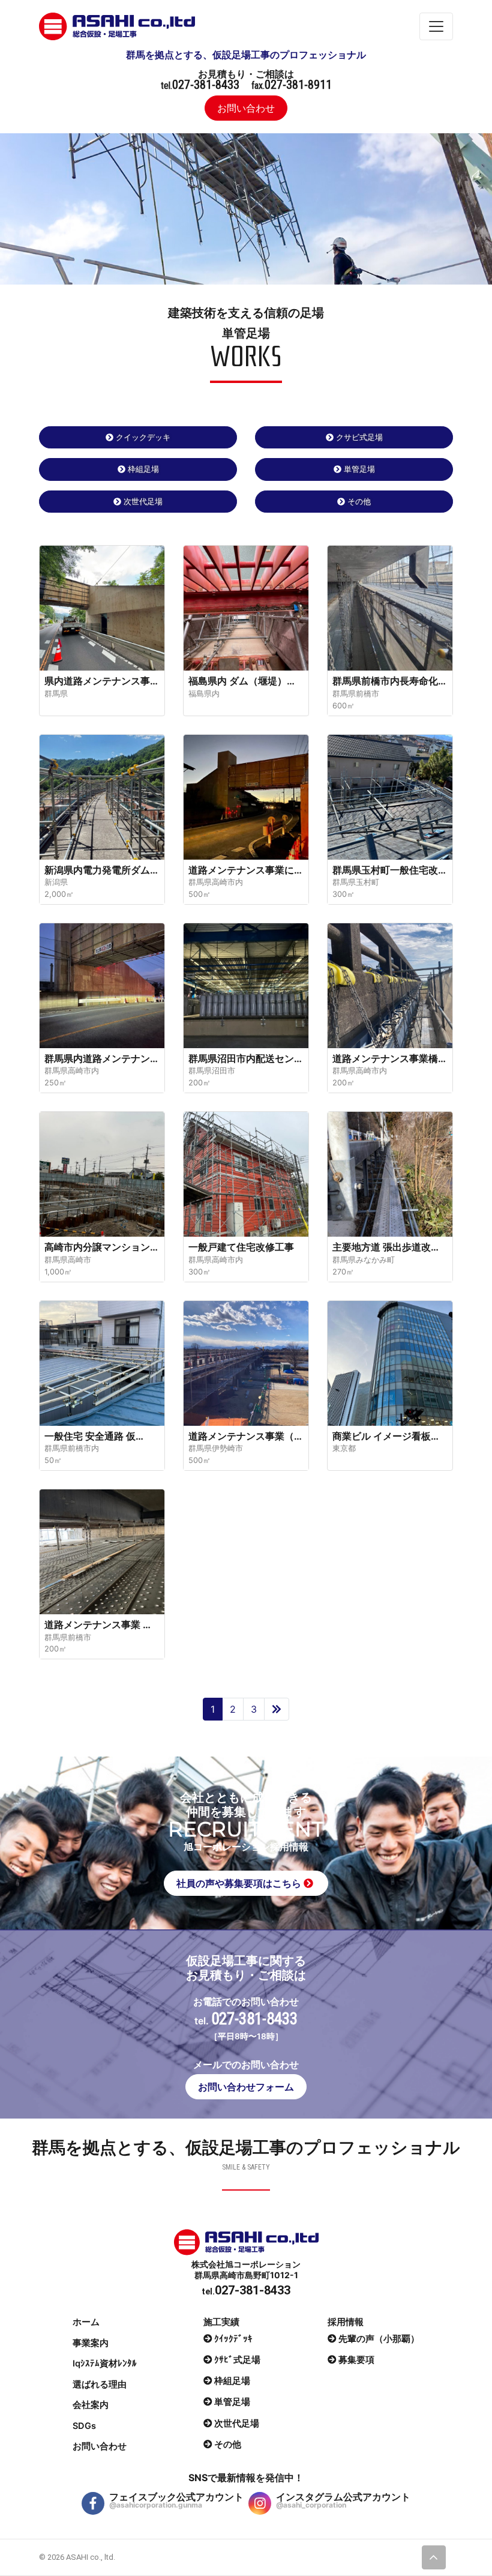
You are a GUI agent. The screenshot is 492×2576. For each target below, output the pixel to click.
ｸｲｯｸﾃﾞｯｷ (233, 2338)
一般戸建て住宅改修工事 (241, 1247)
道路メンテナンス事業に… (245, 870)
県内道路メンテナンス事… (101, 681)
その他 (359, 501)
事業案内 (91, 2343)
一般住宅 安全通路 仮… (94, 1436)
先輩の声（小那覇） (379, 2338)
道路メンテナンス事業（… (245, 1436)
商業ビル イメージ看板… (385, 1436)
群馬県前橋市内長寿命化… (389, 681)
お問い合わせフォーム (246, 2087)
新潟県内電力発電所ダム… (101, 870)
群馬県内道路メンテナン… (101, 1058)
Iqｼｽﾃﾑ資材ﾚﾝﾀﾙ (105, 2363)
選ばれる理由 (100, 2384)
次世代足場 (143, 501)
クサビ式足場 (359, 437)
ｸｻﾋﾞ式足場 (237, 2360)
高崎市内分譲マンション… (101, 1247)
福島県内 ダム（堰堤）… (241, 681)
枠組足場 (143, 469)
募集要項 (356, 2360)
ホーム (86, 2322)
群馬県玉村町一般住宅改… (389, 870)
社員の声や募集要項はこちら (240, 1883)
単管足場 (359, 469)
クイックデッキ (143, 437)
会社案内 (91, 2405)
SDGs (84, 2426)
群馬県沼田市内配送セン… (245, 1058)
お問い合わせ (246, 108)
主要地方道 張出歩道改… (385, 1247)
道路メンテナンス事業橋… (389, 1058)
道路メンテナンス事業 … (97, 1624)
